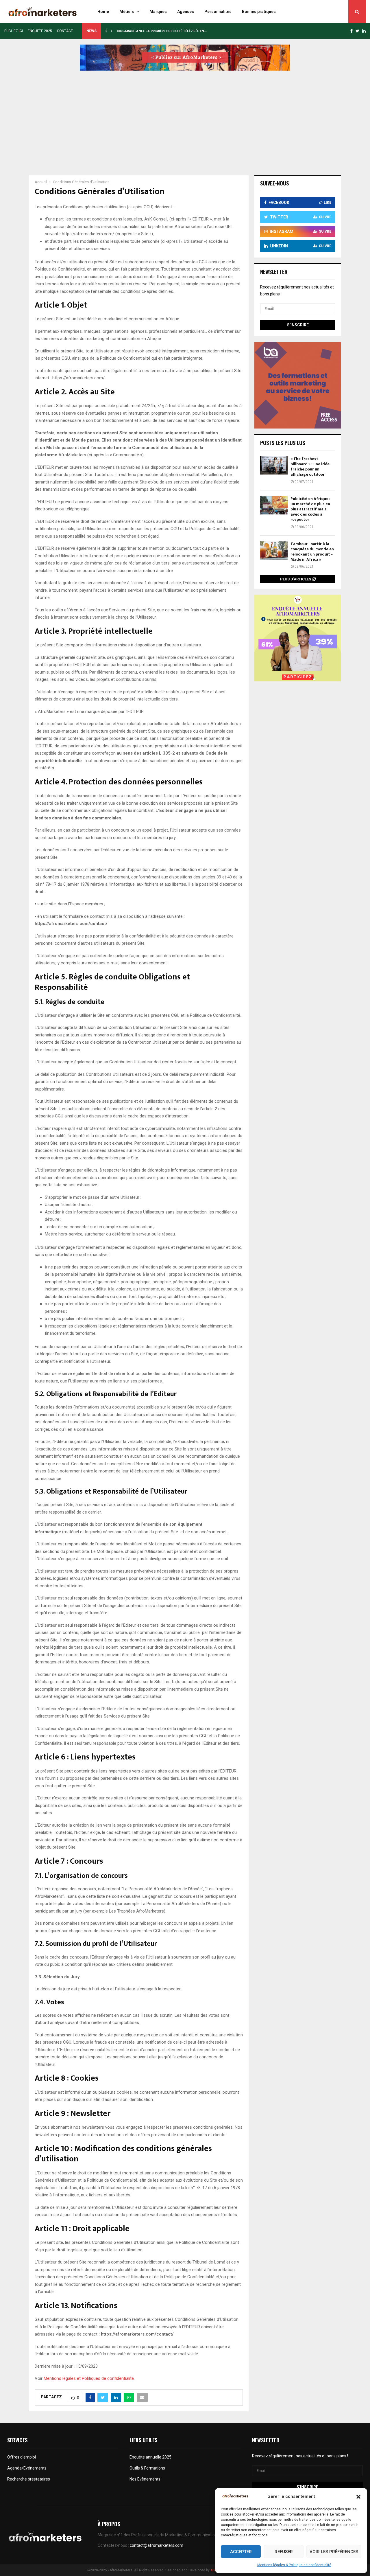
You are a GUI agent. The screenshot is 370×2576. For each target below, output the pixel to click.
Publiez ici (14, 31)
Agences (186, 12)
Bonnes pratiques (259, 12)
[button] (358, 2497)
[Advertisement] (185, 117)
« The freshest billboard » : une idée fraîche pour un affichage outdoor (310, 467)
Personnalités (218, 12)
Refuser (284, 2552)
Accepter (241, 2552)
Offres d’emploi (22, 2457)
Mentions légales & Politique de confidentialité (294, 2565)
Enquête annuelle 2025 (150, 2457)
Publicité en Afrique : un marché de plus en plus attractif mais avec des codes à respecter (310, 509)
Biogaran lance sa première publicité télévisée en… (165, 31)
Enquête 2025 (40, 31)
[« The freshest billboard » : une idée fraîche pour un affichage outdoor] (274, 465)
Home (103, 12)
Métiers (127, 12)
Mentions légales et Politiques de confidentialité (89, 2378)
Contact (65, 31)
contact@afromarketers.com (157, 2545)
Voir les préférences (334, 2552)
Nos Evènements (145, 2479)
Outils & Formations (147, 2468)
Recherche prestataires (29, 2479)
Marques (158, 12)
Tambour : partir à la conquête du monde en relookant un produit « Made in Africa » (312, 552)
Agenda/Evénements (27, 2468)
